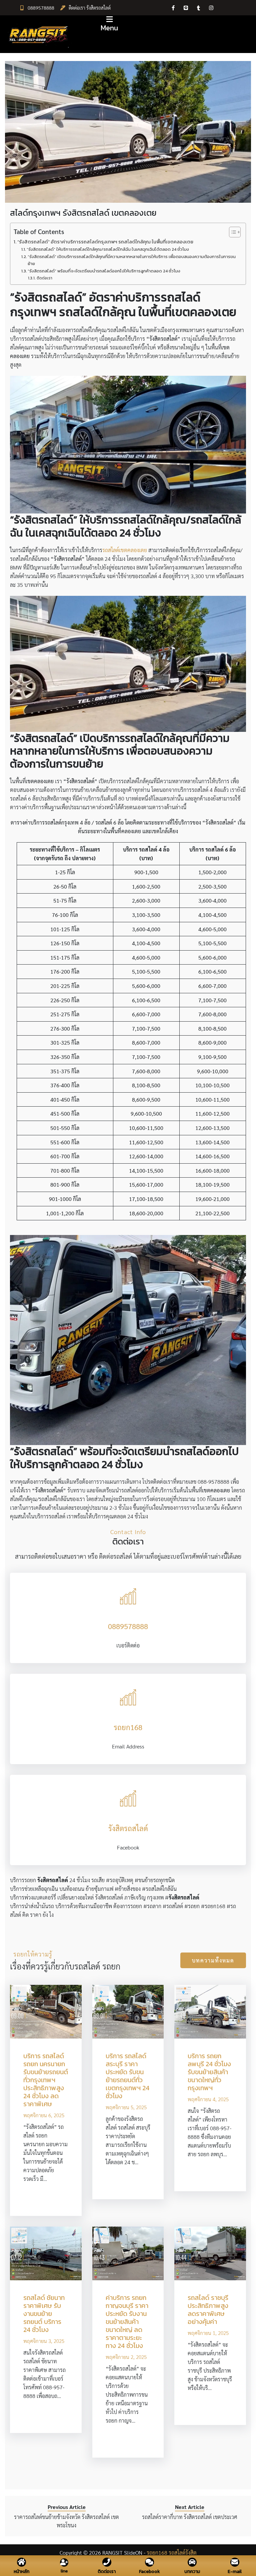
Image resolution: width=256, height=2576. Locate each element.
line (64, 2571)
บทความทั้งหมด (213, 1960)
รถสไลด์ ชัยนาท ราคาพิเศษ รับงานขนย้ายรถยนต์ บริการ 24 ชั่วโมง (44, 2314)
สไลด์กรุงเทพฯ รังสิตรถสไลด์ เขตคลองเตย (83, 213)
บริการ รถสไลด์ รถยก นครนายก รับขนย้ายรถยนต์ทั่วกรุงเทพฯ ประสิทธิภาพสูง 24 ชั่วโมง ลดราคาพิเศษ (46, 2080)
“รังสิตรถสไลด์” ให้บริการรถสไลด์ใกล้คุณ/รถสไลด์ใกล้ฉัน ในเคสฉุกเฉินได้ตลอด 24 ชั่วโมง (108, 249)
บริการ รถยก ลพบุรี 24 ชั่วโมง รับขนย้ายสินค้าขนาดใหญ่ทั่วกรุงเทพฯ (209, 2072)
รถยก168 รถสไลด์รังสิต (172, 2552)
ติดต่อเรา (44, 278)
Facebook (149, 2571)
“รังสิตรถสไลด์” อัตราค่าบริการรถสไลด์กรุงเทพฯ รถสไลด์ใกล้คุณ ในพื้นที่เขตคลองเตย (105, 242)
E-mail (235, 2571)
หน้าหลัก (21, 2571)
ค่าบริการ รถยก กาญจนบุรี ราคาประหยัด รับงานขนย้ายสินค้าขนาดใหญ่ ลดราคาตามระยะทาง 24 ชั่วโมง (127, 2322)
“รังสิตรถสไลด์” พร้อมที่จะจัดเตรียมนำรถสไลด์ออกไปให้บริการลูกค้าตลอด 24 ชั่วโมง (104, 271)
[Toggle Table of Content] (231, 232)
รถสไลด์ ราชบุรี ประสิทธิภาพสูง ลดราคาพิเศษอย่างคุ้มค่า (208, 2310)
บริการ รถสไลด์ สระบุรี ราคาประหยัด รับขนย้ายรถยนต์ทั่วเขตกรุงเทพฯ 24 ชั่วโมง (127, 2076)
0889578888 (41, 8)
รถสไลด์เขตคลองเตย (125, 550)
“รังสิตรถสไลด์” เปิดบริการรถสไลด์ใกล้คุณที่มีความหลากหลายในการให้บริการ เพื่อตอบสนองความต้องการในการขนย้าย (132, 260)
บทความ (192, 2571)
